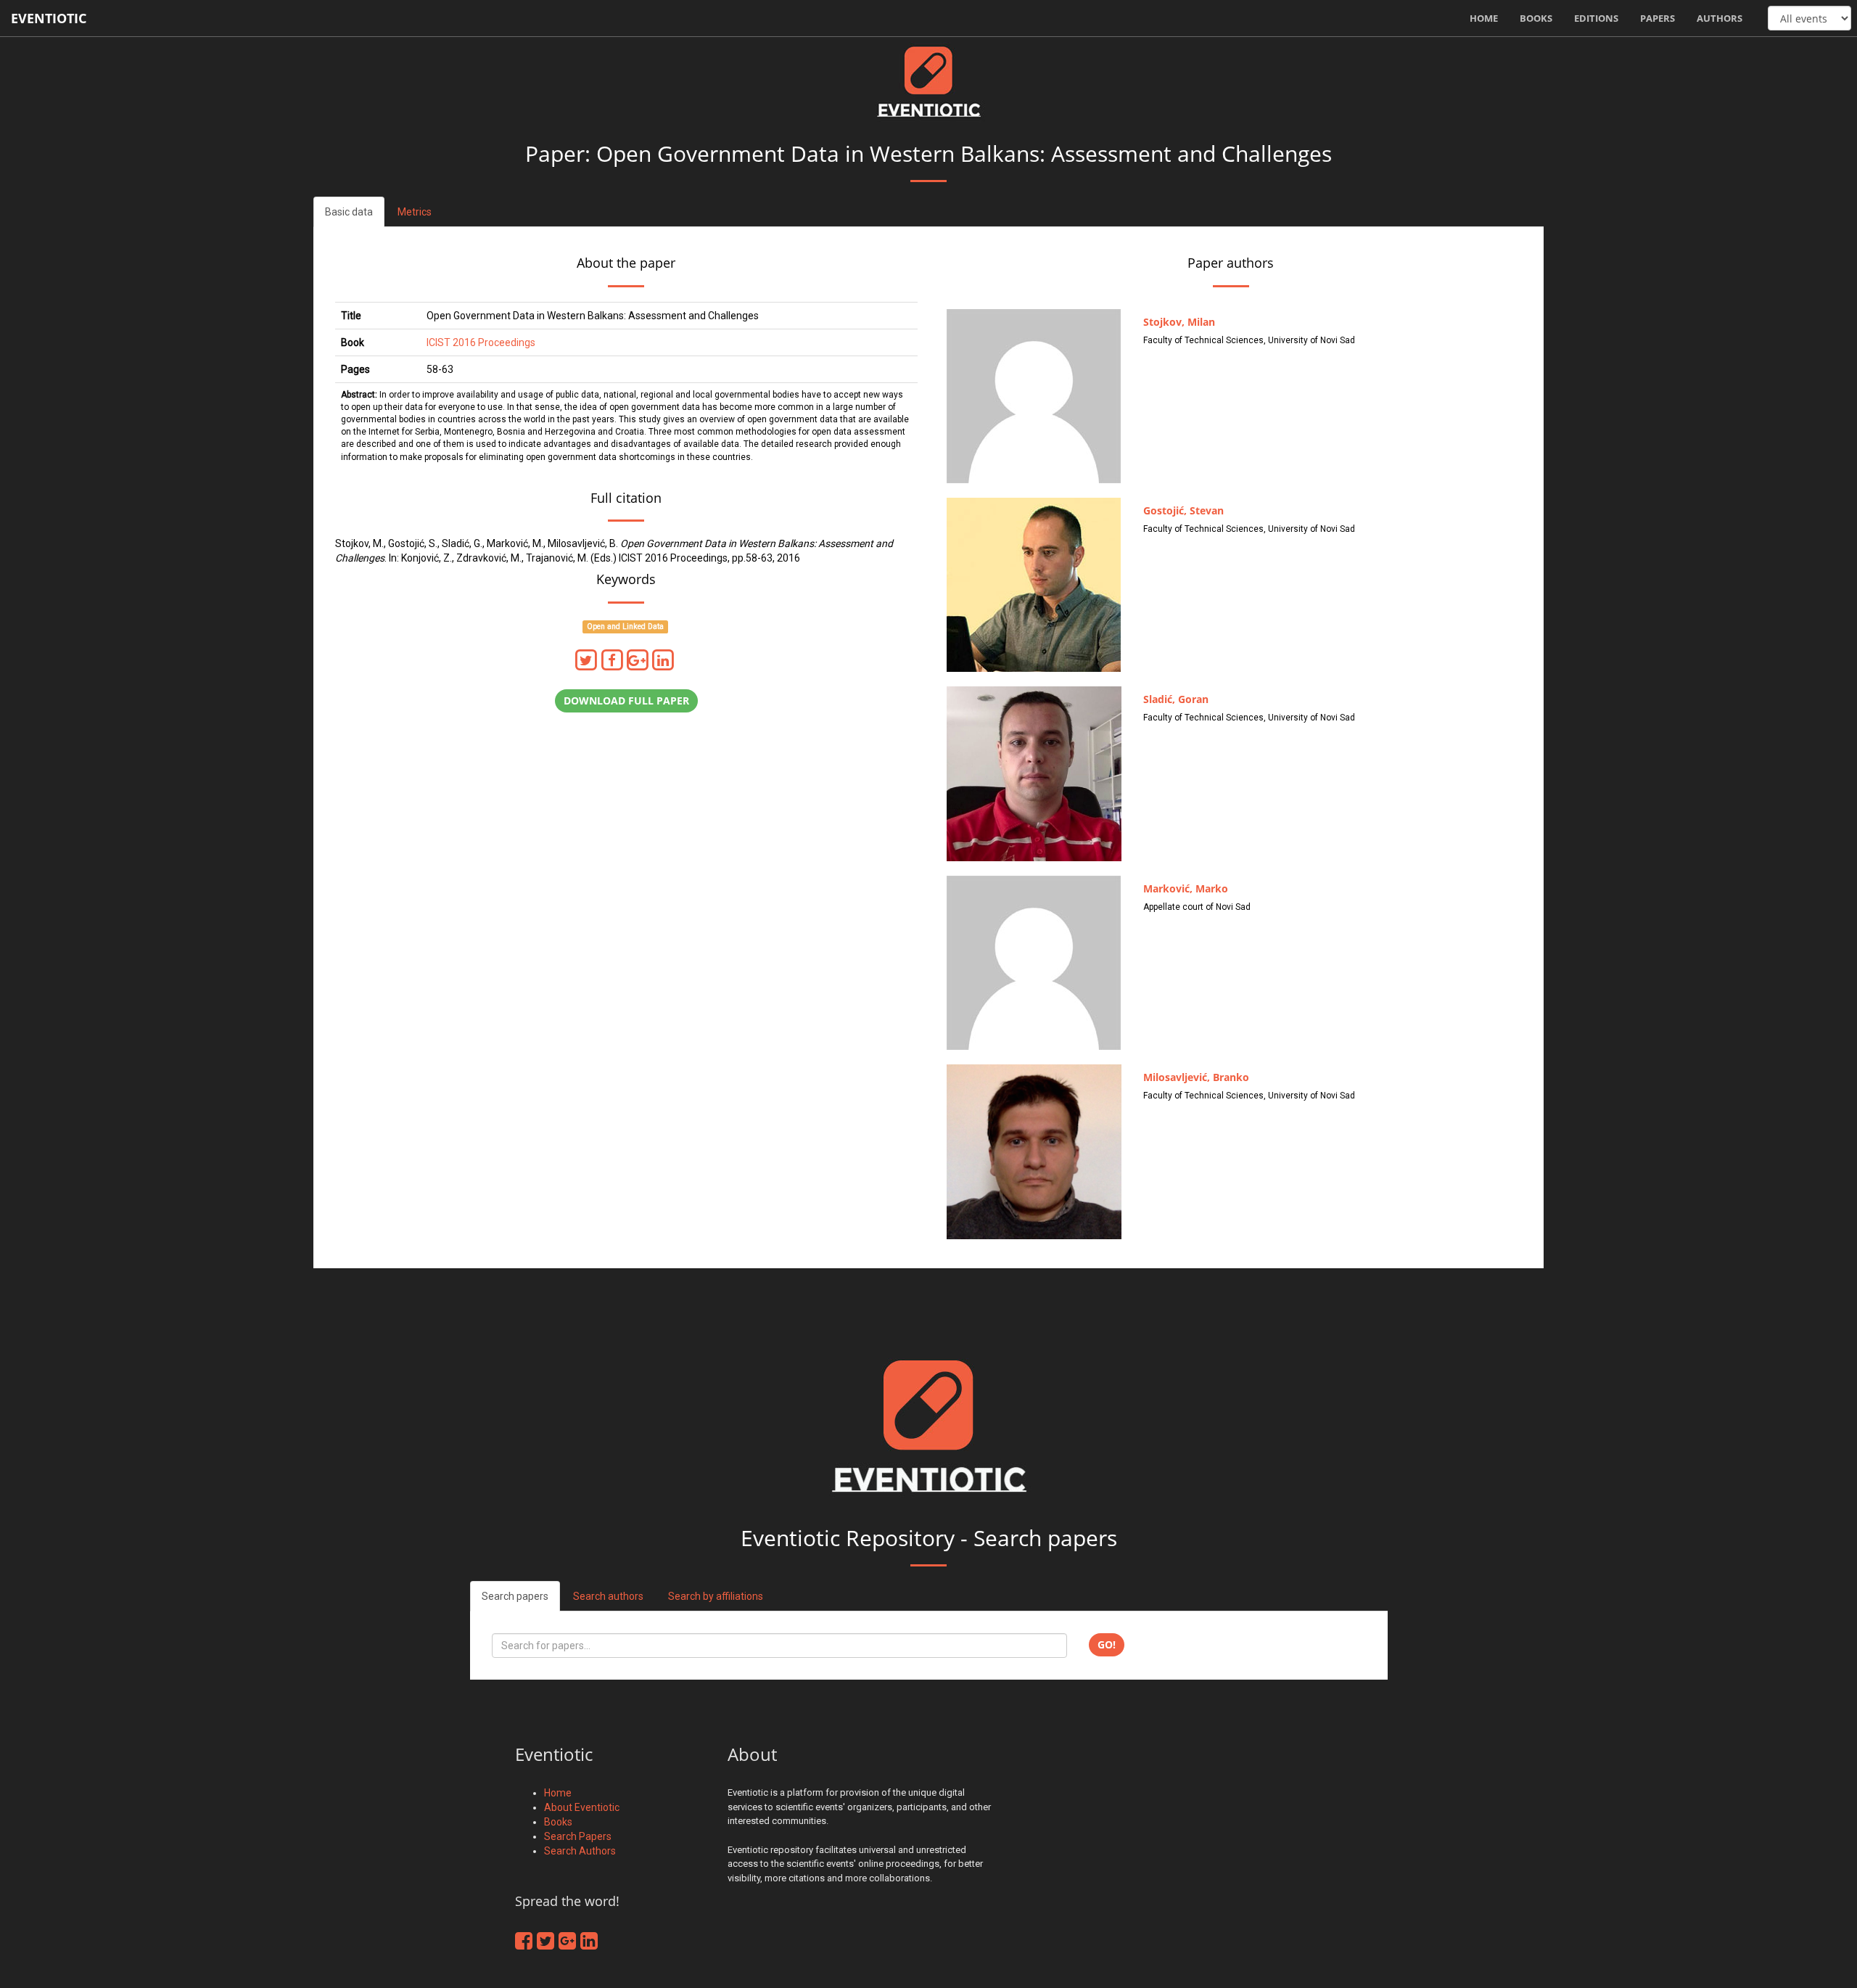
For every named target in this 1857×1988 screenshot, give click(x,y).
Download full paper (626, 701)
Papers (1658, 18)
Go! (1107, 1644)
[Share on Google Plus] (640, 660)
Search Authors (580, 1851)
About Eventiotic (582, 1807)
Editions (1596, 18)
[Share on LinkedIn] (664, 660)
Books (1536, 18)
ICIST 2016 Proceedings (481, 342)
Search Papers (578, 1836)
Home (1484, 18)
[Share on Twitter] (589, 660)
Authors (1720, 18)
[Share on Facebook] (614, 660)
